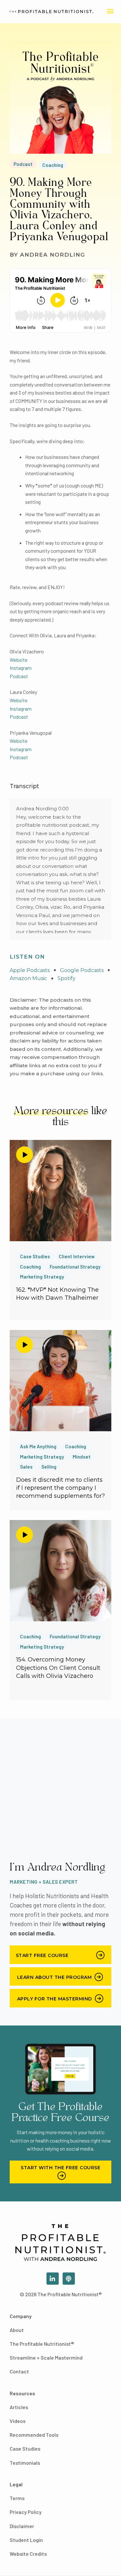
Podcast (23, 164)
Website (19, 660)
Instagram (21, 668)
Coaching (53, 165)
